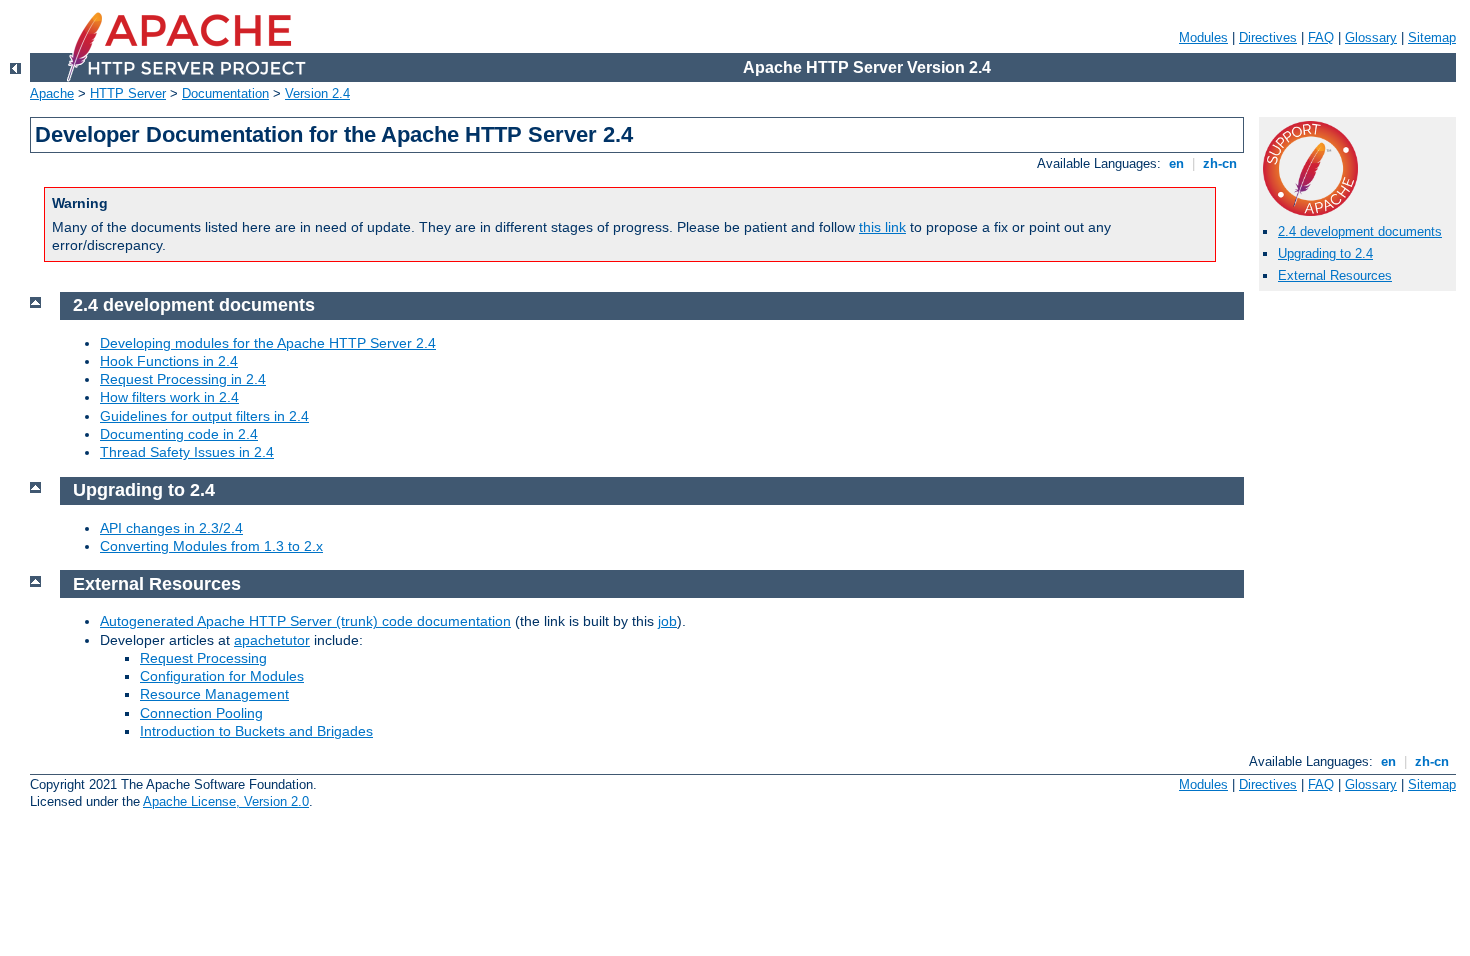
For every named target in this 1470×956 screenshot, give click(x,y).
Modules (1203, 37)
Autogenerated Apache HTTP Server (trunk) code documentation (305, 621)
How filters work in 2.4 (169, 397)
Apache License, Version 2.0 (226, 801)
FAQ (1321, 37)
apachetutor (272, 640)
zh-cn (1220, 163)
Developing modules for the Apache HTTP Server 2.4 (268, 343)
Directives (1268, 37)
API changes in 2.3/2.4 (171, 528)
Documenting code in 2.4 (179, 434)
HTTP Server (128, 93)
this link (882, 227)
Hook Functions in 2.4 (169, 361)
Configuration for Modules (222, 676)
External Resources (1335, 275)
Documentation (225, 93)
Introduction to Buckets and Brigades (256, 731)
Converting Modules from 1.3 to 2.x (211, 546)
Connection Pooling (201, 713)
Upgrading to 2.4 (1325, 253)
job (667, 621)
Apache (52, 93)
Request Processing (203, 658)
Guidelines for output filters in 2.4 (204, 416)
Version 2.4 (317, 93)
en (1176, 163)
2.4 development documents (1360, 231)
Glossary (1371, 37)
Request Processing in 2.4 (183, 379)
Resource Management (214, 694)
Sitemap (1432, 37)
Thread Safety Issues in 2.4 (187, 452)
